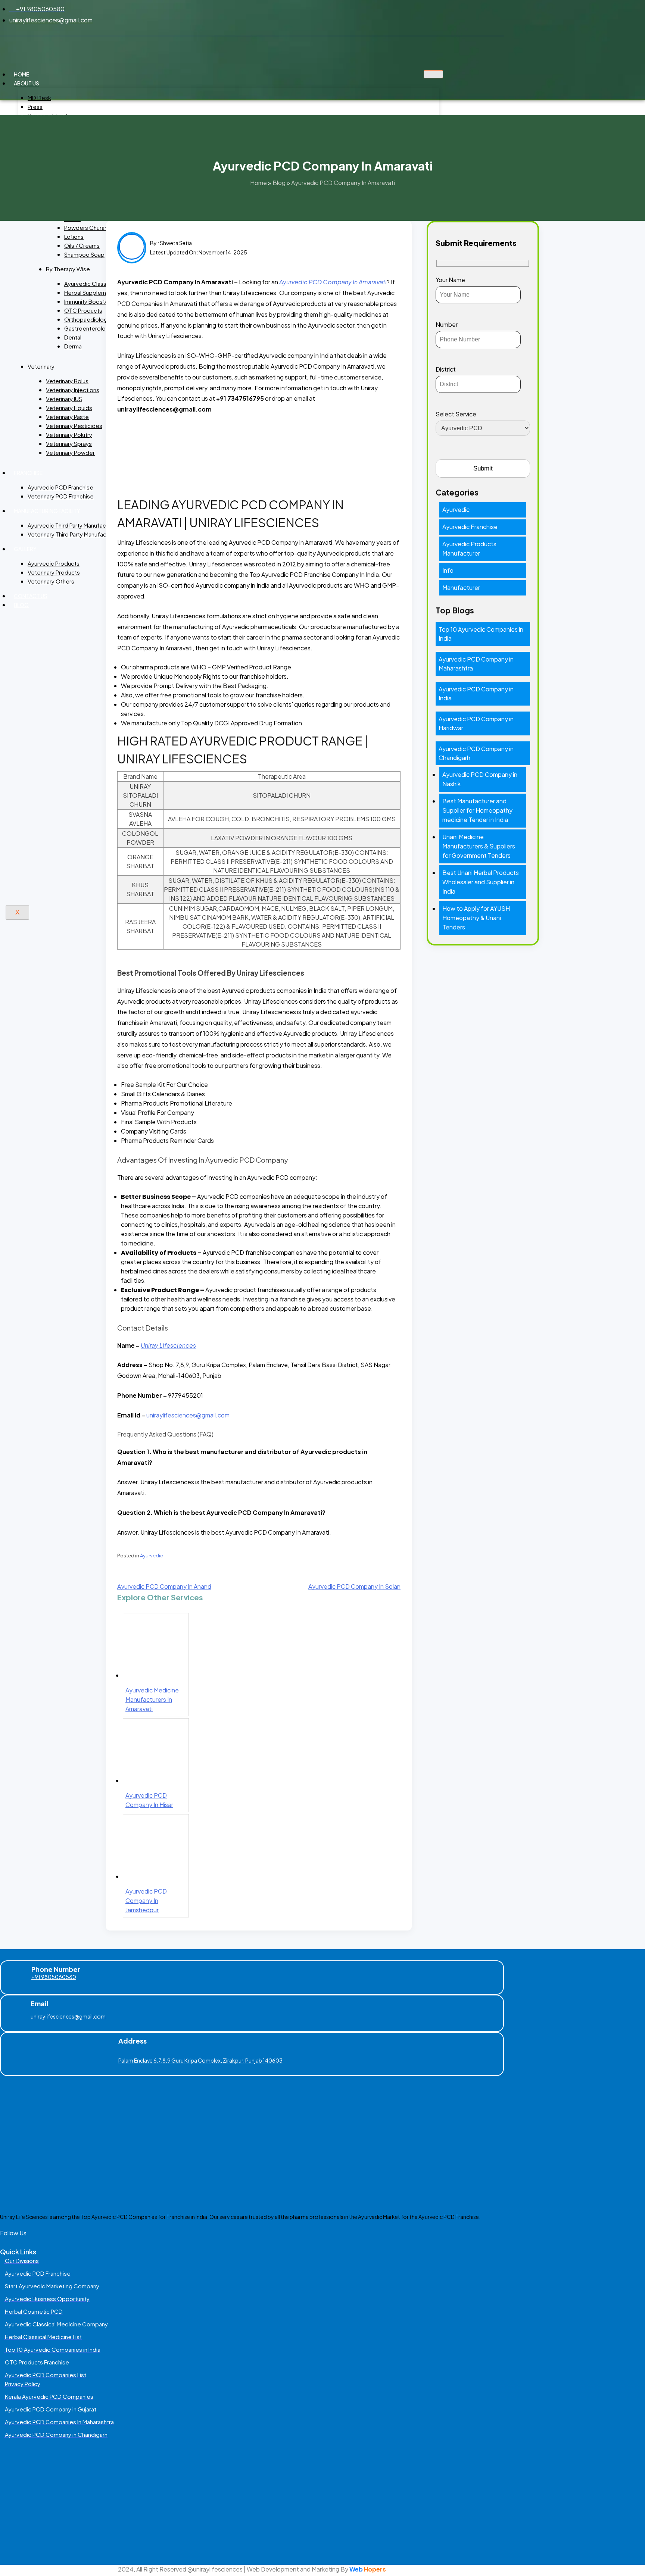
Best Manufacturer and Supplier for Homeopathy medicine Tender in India (477, 810)
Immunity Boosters (89, 301)
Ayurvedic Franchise (470, 527)
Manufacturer (461, 587)
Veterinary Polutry (69, 434)
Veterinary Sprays (69, 443)
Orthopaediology (87, 319)
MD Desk (39, 98)
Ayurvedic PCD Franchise (60, 487)
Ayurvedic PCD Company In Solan (354, 1586)
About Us (27, 83)
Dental (73, 337)
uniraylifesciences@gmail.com (68, 2016)
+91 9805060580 (54, 1977)
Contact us (31, 596)
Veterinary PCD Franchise (61, 496)
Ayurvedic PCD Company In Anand (164, 1586)
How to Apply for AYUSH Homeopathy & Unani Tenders (476, 918)
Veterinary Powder (70, 452)
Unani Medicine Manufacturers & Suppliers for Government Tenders (479, 846)
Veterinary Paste (67, 417)
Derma (73, 346)
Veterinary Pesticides (74, 426)
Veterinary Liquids (69, 408)
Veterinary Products (54, 572)
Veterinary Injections (73, 390)
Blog (21, 605)
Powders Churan (86, 227)
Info (448, 570)
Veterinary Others (51, 581)
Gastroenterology (88, 328)
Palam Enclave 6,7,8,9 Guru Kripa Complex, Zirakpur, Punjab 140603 (200, 2060)
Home (21, 74)
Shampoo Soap (84, 254)
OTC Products (83, 310)
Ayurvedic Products (54, 563)
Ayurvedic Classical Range (99, 283)
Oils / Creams (82, 245)
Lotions (74, 236)
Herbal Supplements (91, 292)
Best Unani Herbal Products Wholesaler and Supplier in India (481, 882)
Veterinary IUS (64, 399)
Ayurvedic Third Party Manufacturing (74, 525)
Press (35, 107)
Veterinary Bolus (67, 381)
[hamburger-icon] (433, 74)
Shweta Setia (176, 243)
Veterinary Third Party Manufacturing (74, 534)
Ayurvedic (152, 1556)
